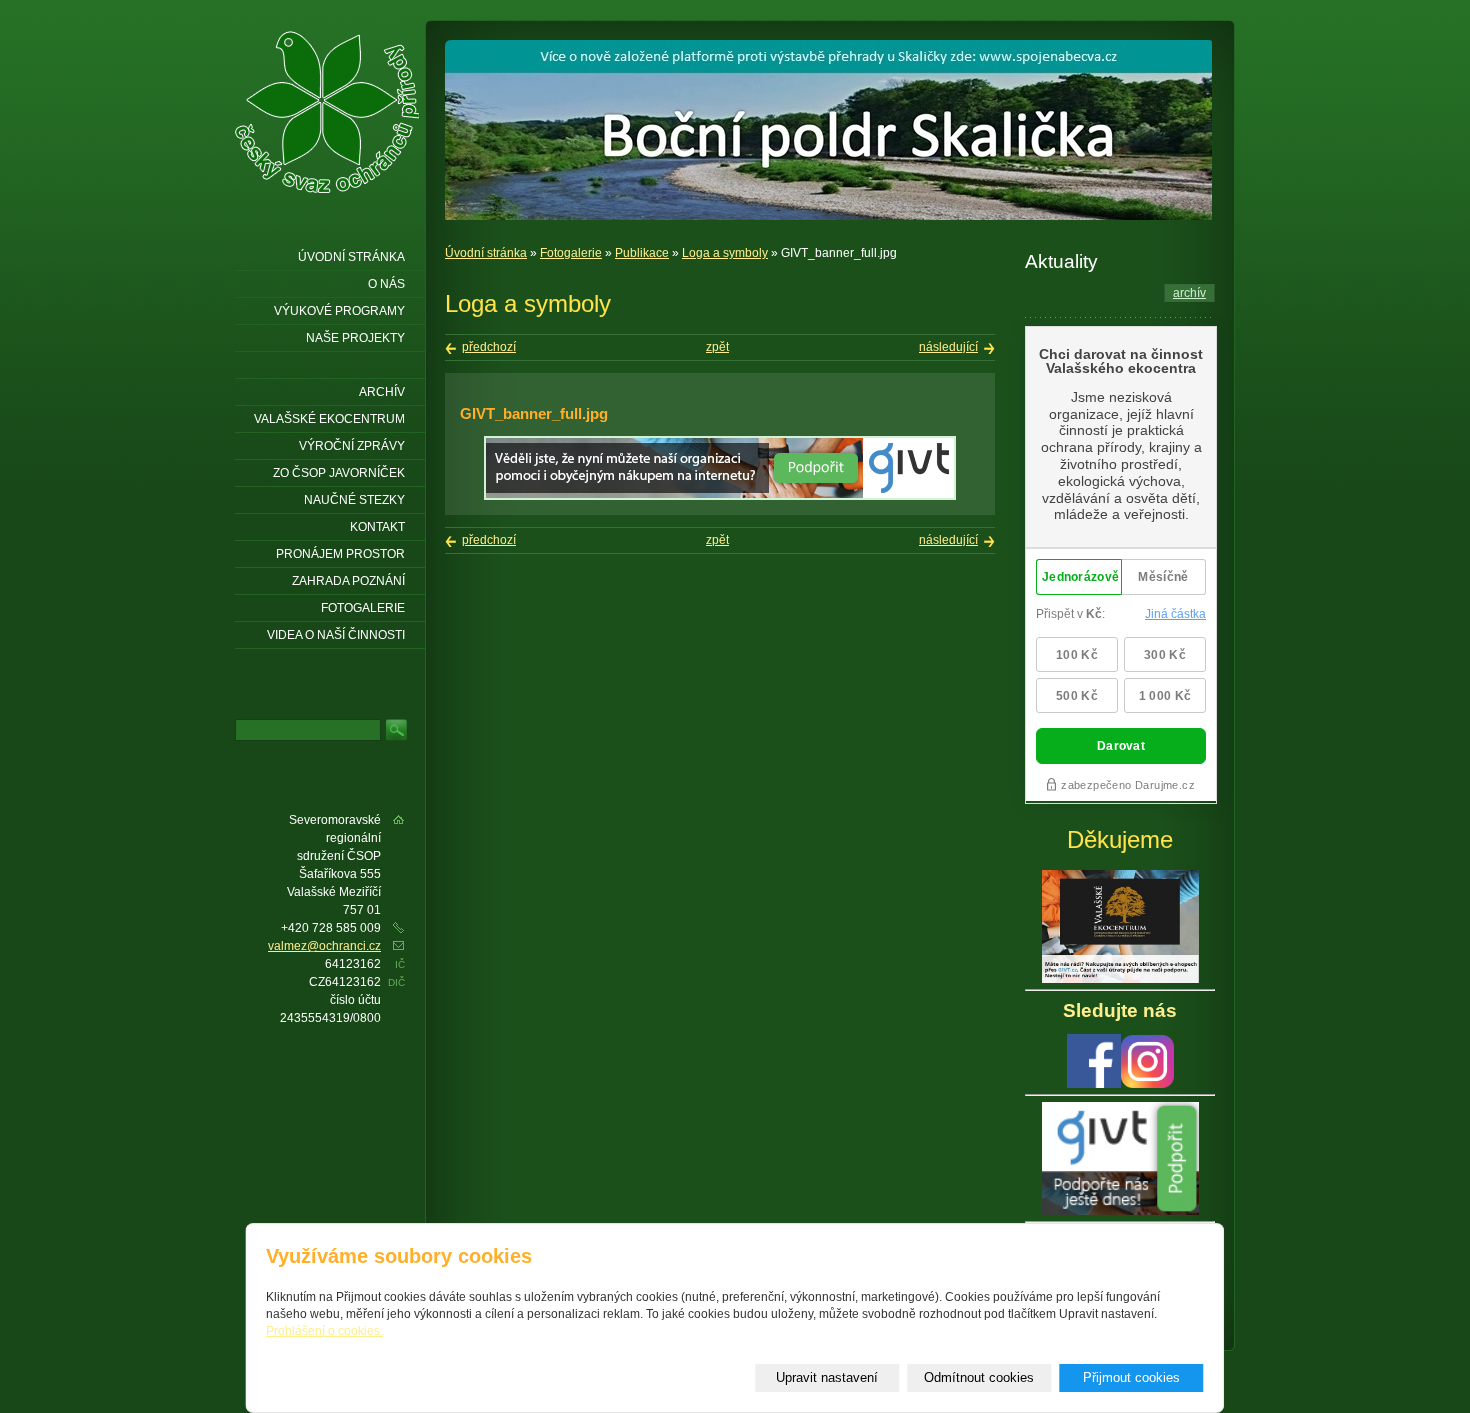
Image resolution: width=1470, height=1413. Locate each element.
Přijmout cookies (1131, 1377)
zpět (717, 347)
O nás (386, 284)
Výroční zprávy (352, 446)
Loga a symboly (725, 253)
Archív (382, 392)
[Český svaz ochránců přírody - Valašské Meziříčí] (327, 112)
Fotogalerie (571, 253)
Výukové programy (339, 311)
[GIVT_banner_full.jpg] (720, 496)
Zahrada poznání (348, 581)
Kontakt (377, 527)
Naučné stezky (354, 500)
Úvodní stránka (486, 253)
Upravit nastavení (827, 1377)
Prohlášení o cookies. (324, 1331)
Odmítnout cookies (979, 1377)
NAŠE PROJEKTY (355, 338)
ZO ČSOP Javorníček (339, 473)
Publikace (642, 253)
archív (1189, 293)
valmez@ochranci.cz (324, 946)
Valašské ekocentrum (329, 419)
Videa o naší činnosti (336, 635)
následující (948, 347)
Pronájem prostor (340, 554)
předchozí (489, 347)
